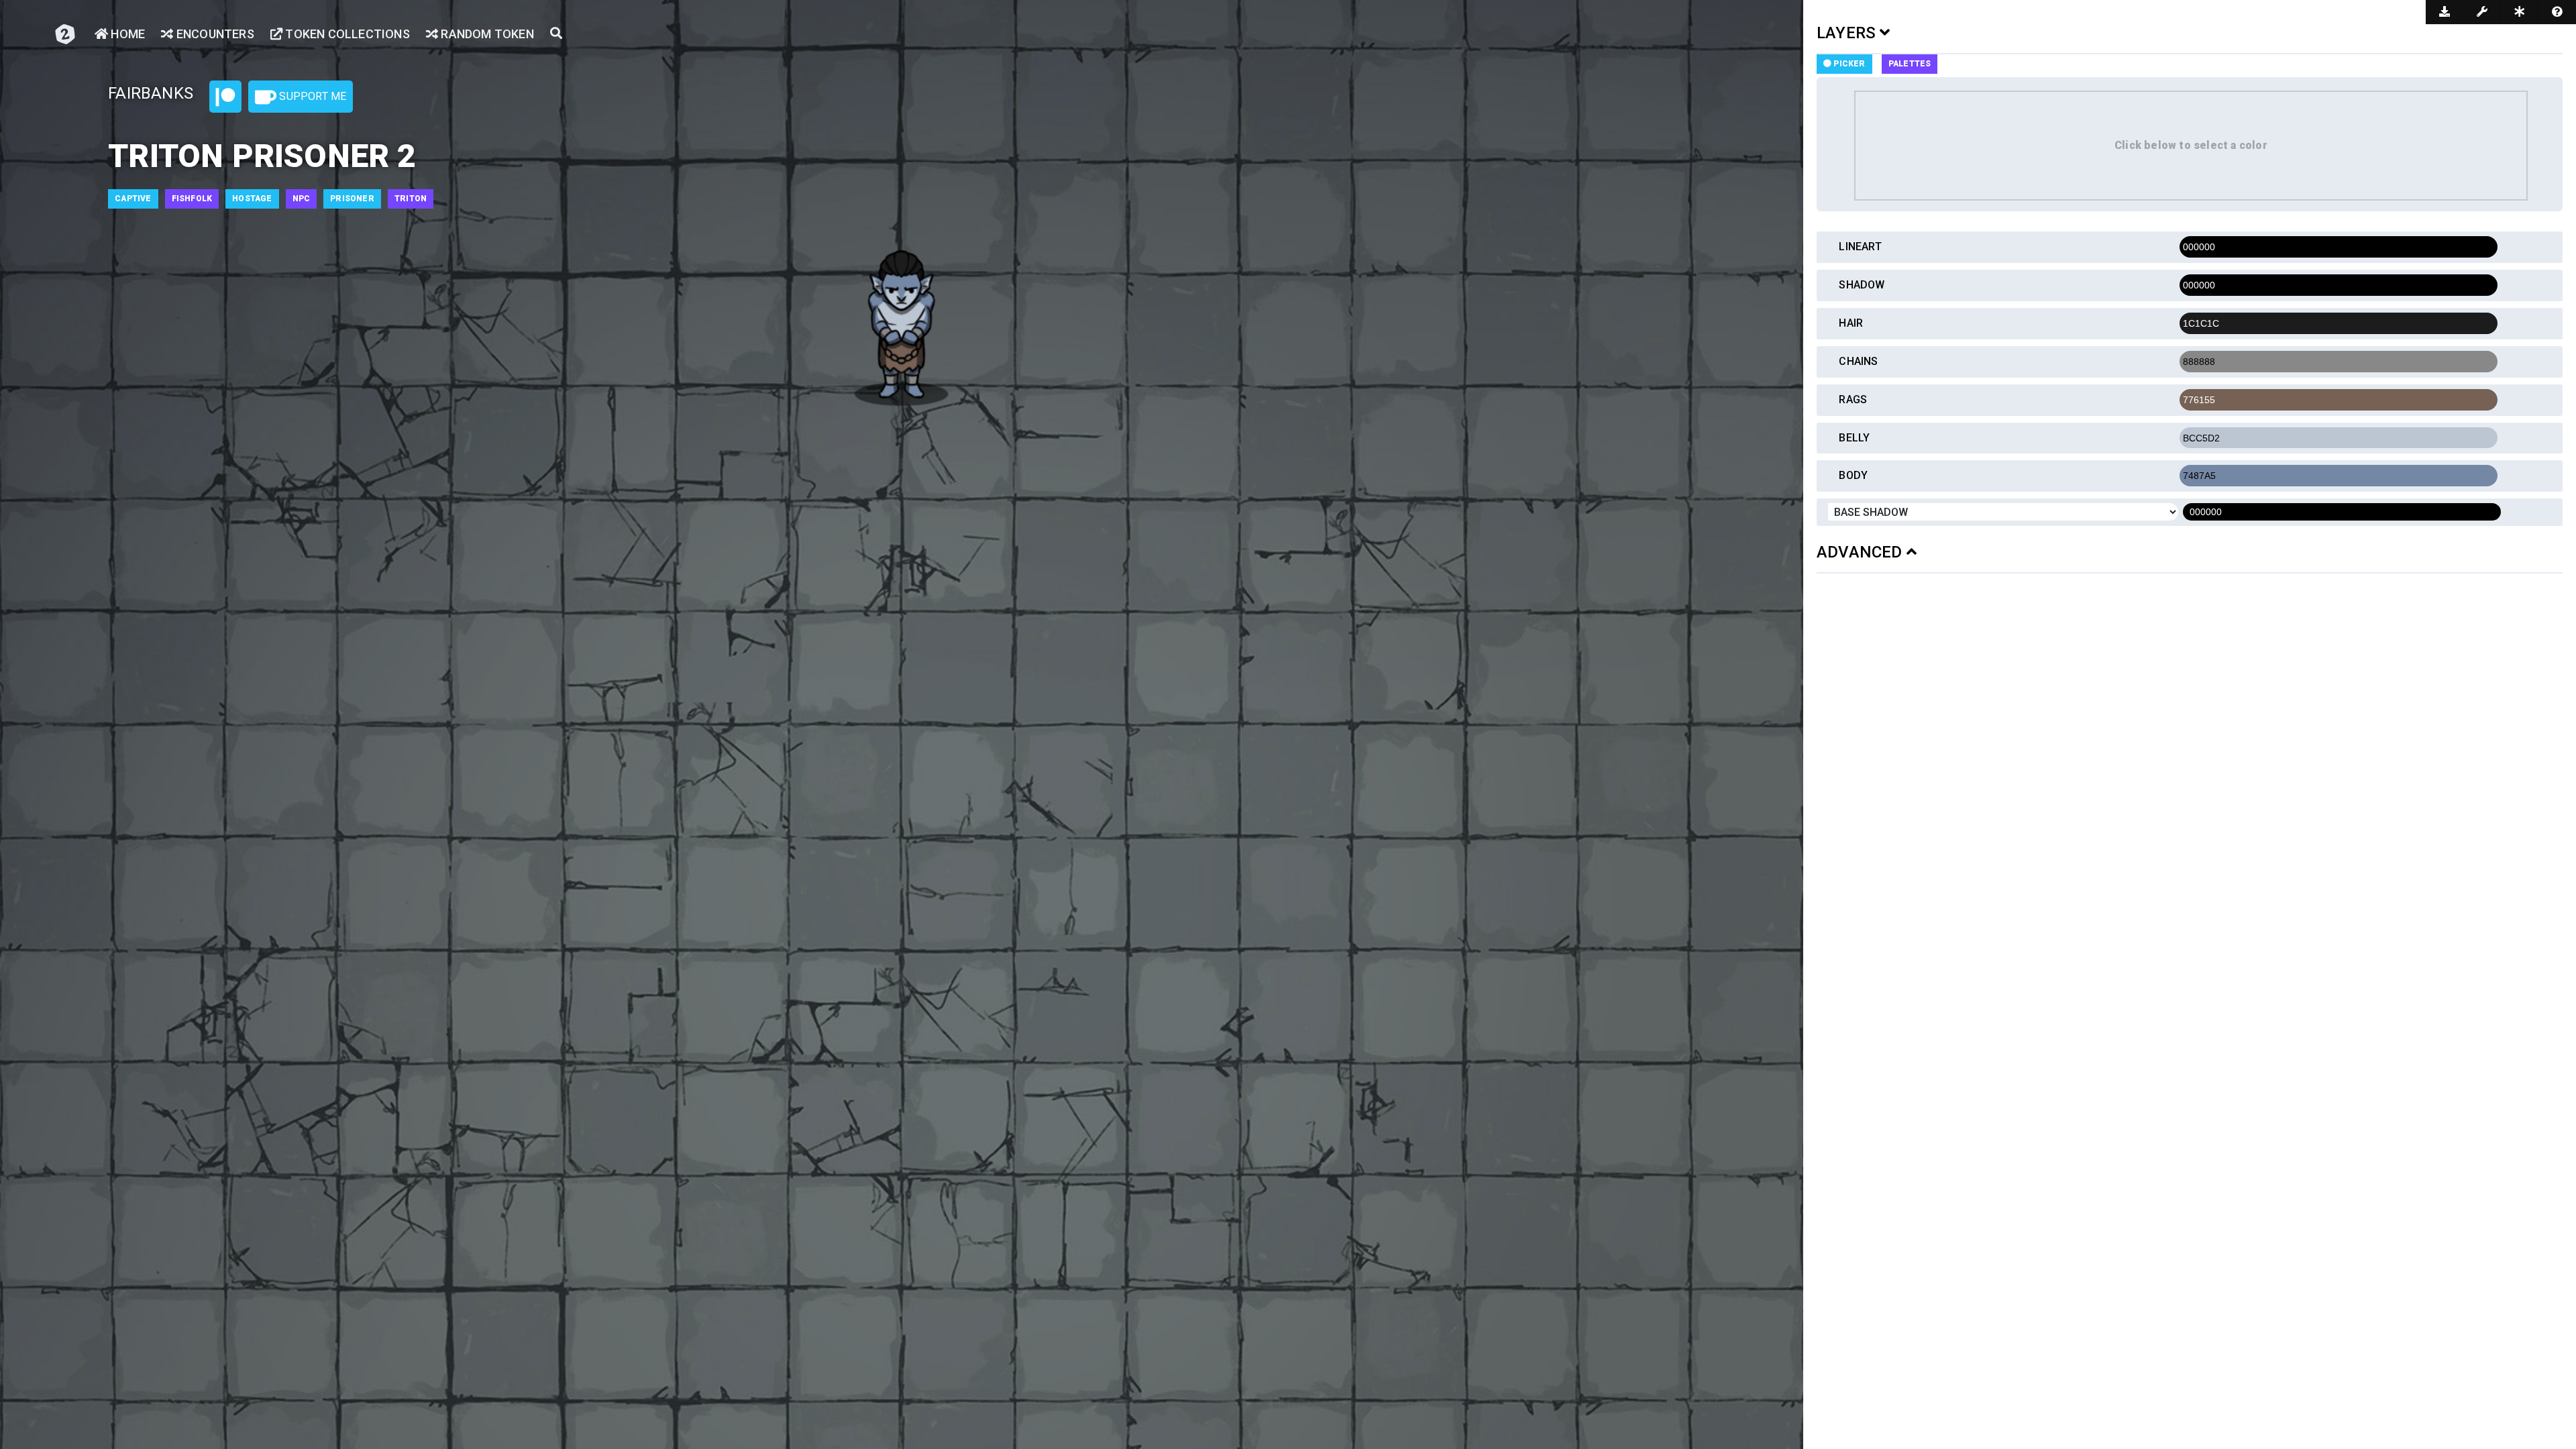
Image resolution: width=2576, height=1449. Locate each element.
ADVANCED (1862, 552)
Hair (1851, 323)
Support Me (311, 96)
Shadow (1862, 285)
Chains (1858, 361)
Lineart (1860, 247)
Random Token (486, 34)
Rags (1853, 399)
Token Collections (346, 34)
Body (1853, 475)
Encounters (214, 34)
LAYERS (1848, 33)
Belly (1854, 438)
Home (126, 34)
